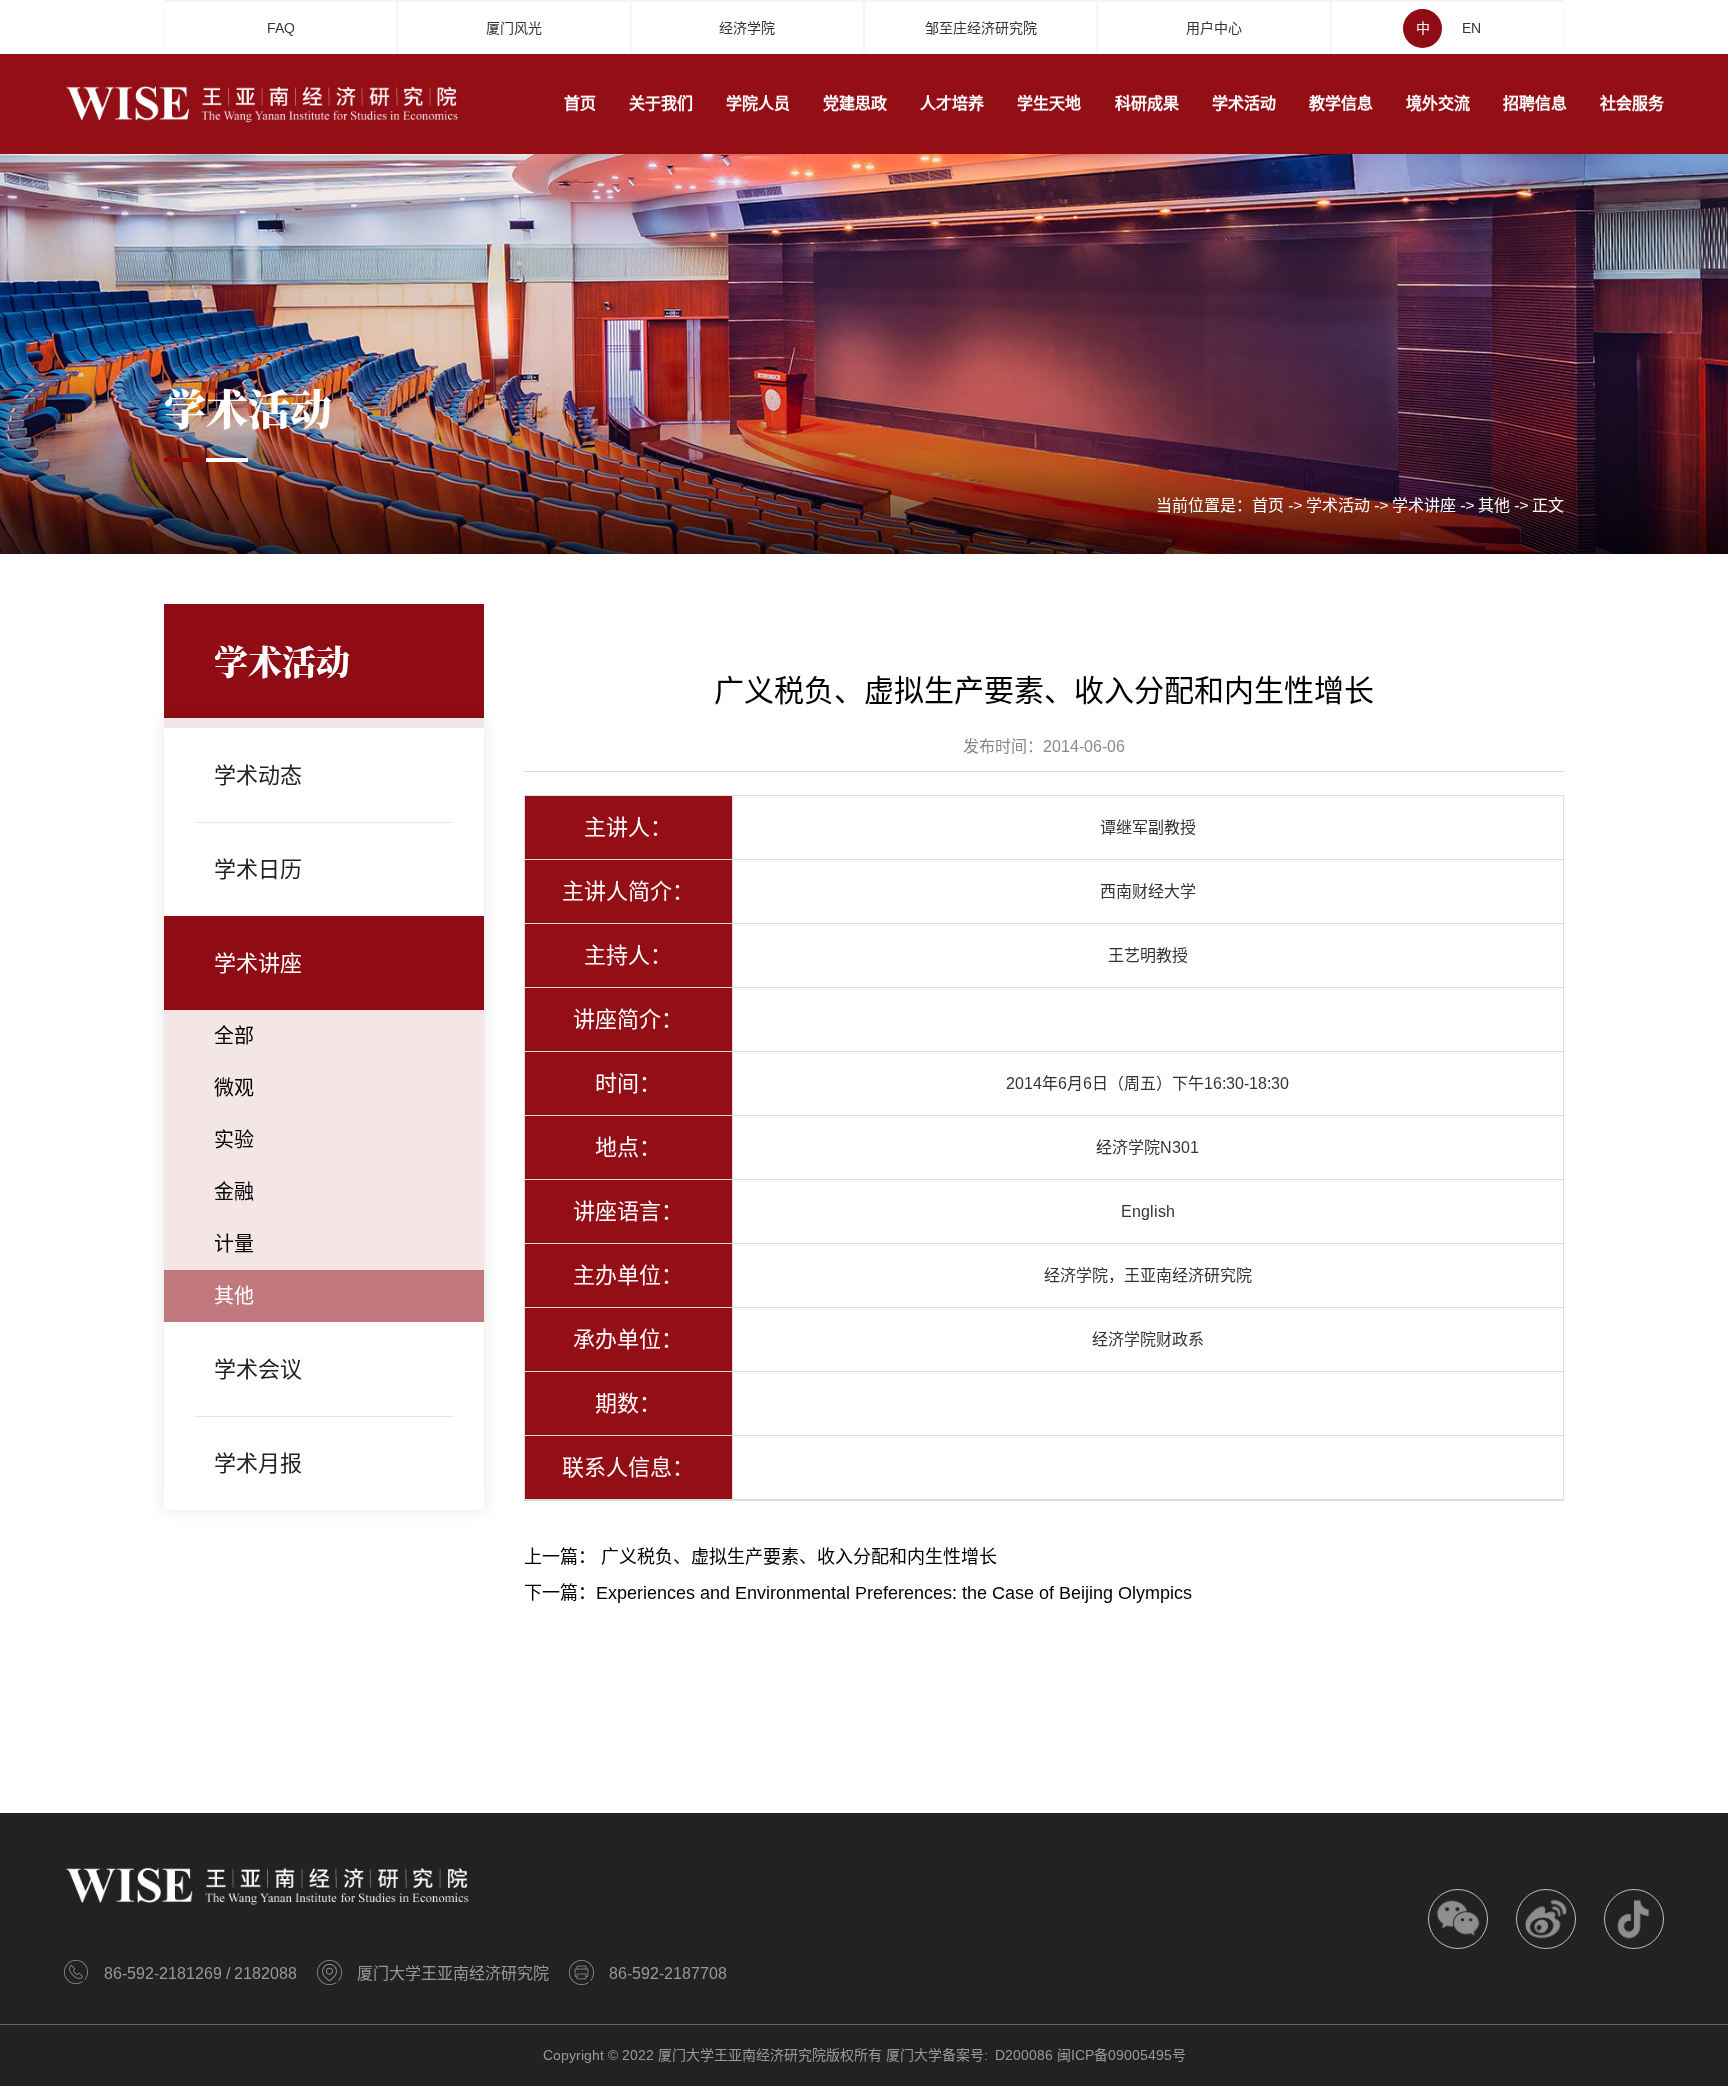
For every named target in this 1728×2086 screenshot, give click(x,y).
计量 (234, 1244)
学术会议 (258, 1369)
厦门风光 (514, 28)
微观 (234, 1088)
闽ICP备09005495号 (1121, 2055)
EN (1471, 28)
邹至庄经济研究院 (981, 28)
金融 (234, 1192)
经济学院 (747, 28)
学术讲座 (1424, 506)
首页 (1268, 506)
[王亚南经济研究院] (264, 103)
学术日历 (258, 869)
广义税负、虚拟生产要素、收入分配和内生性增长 (799, 1557)
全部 (234, 1036)
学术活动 (1338, 506)
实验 (234, 1140)
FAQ (281, 28)
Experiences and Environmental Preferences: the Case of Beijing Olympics (894, 1593)
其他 (1494, 506)
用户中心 (1214, 28)
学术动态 (258, 775)
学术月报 (258, 1463)
